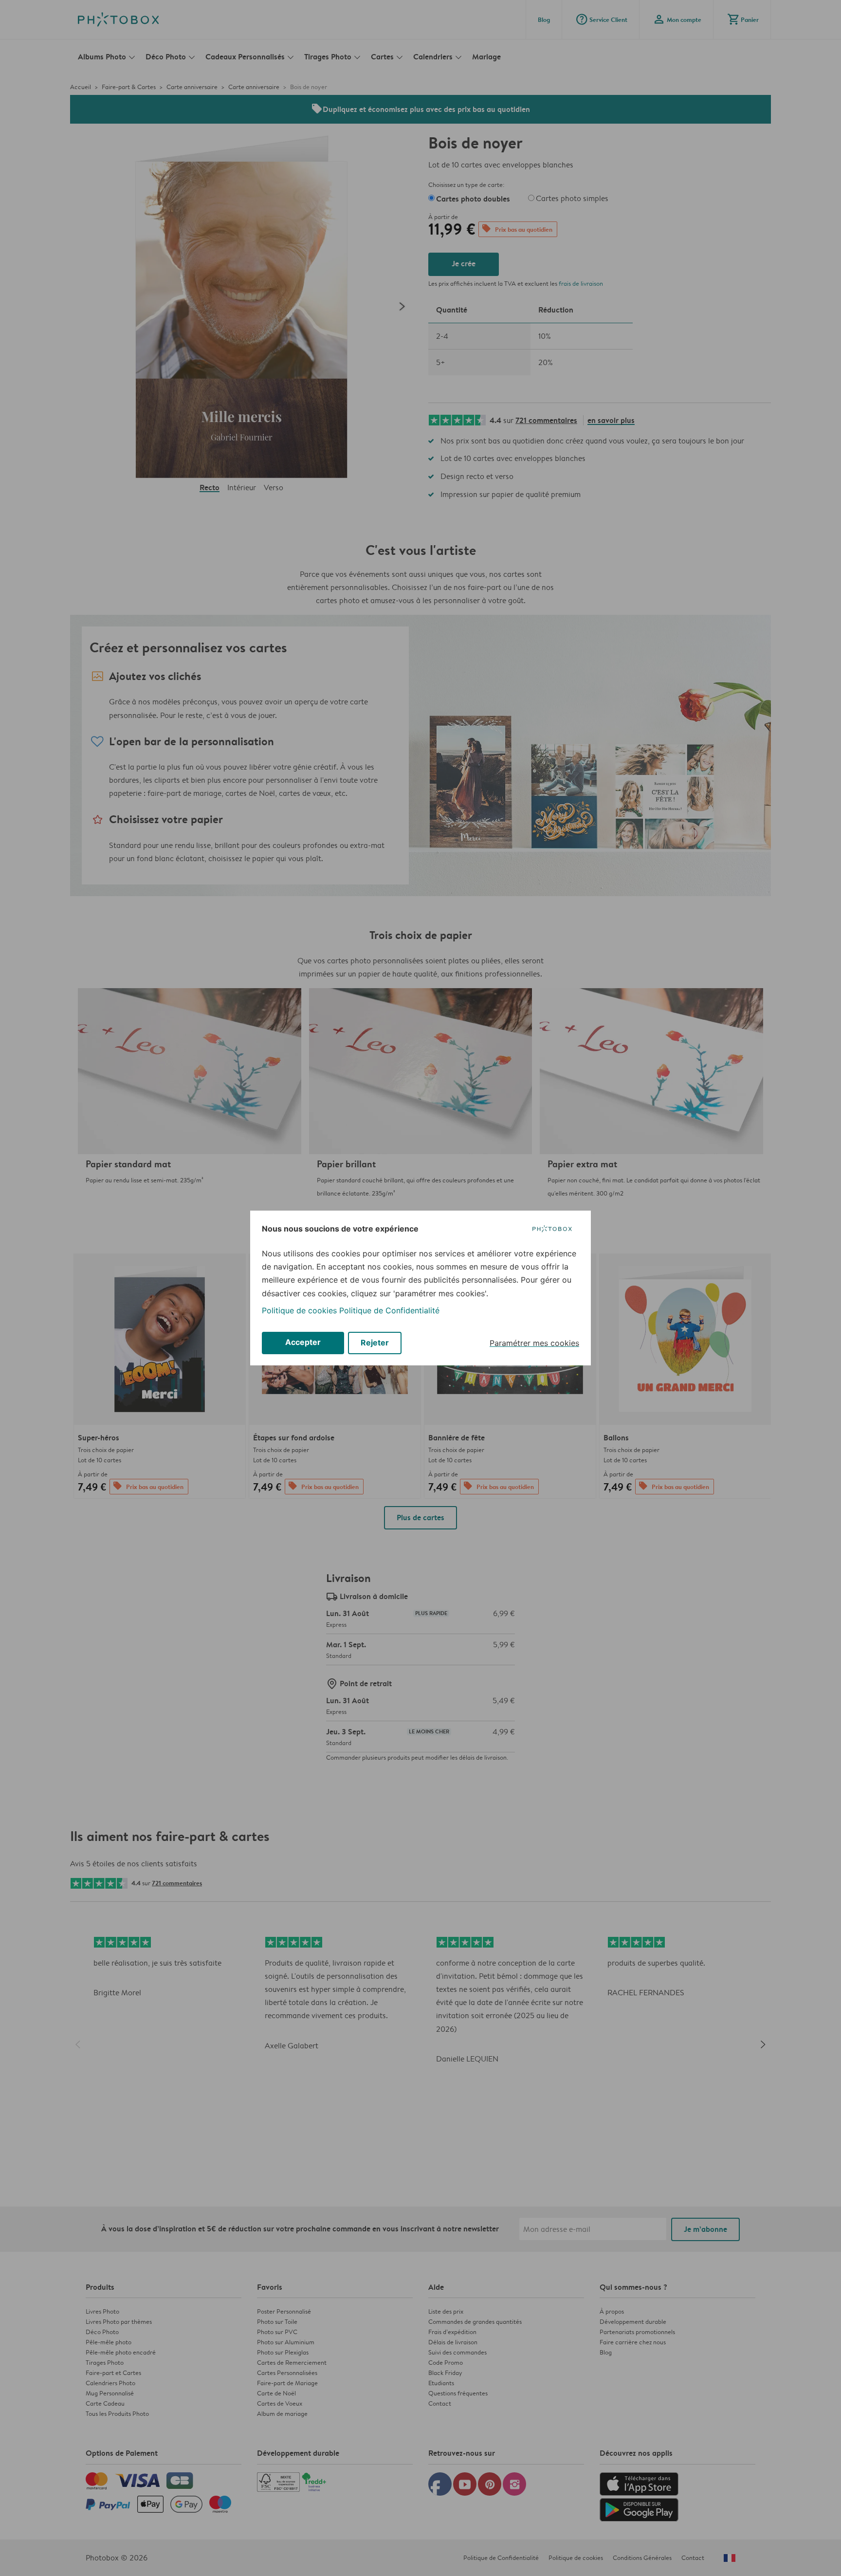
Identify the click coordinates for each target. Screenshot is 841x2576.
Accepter (303, 1342)
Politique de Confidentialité (389, 1310)
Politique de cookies (299, 1310)
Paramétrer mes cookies (534, 1343)
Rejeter (375, 1343)
